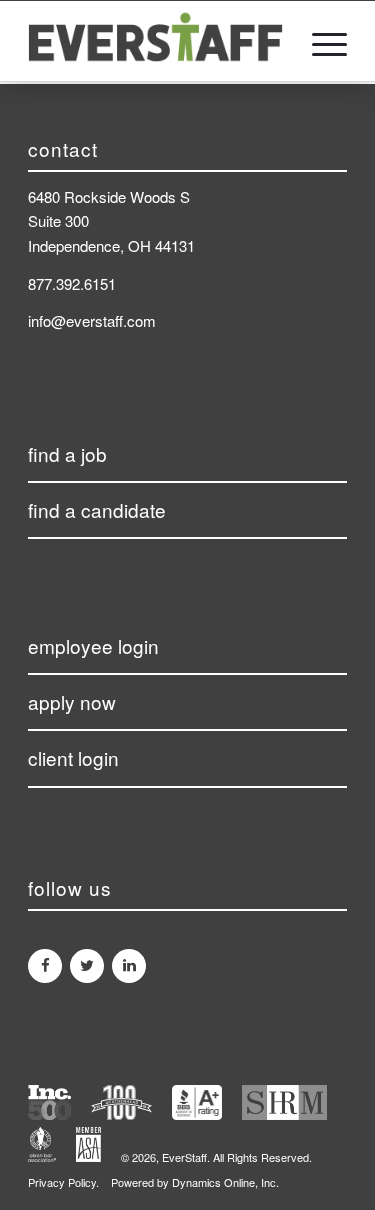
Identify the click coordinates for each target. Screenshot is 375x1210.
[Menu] (319, 41)
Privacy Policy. (63, 1182)
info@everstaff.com (92, 320)
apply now (72, 701)
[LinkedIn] (129, 966)
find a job (67, 453)
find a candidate (97, 509)
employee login (93, 645)
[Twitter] (87, 966)
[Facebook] (45, 966)
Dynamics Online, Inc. (225, 1182)
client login (73, 757)
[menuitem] (319, 41)
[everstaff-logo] (155, 41)
